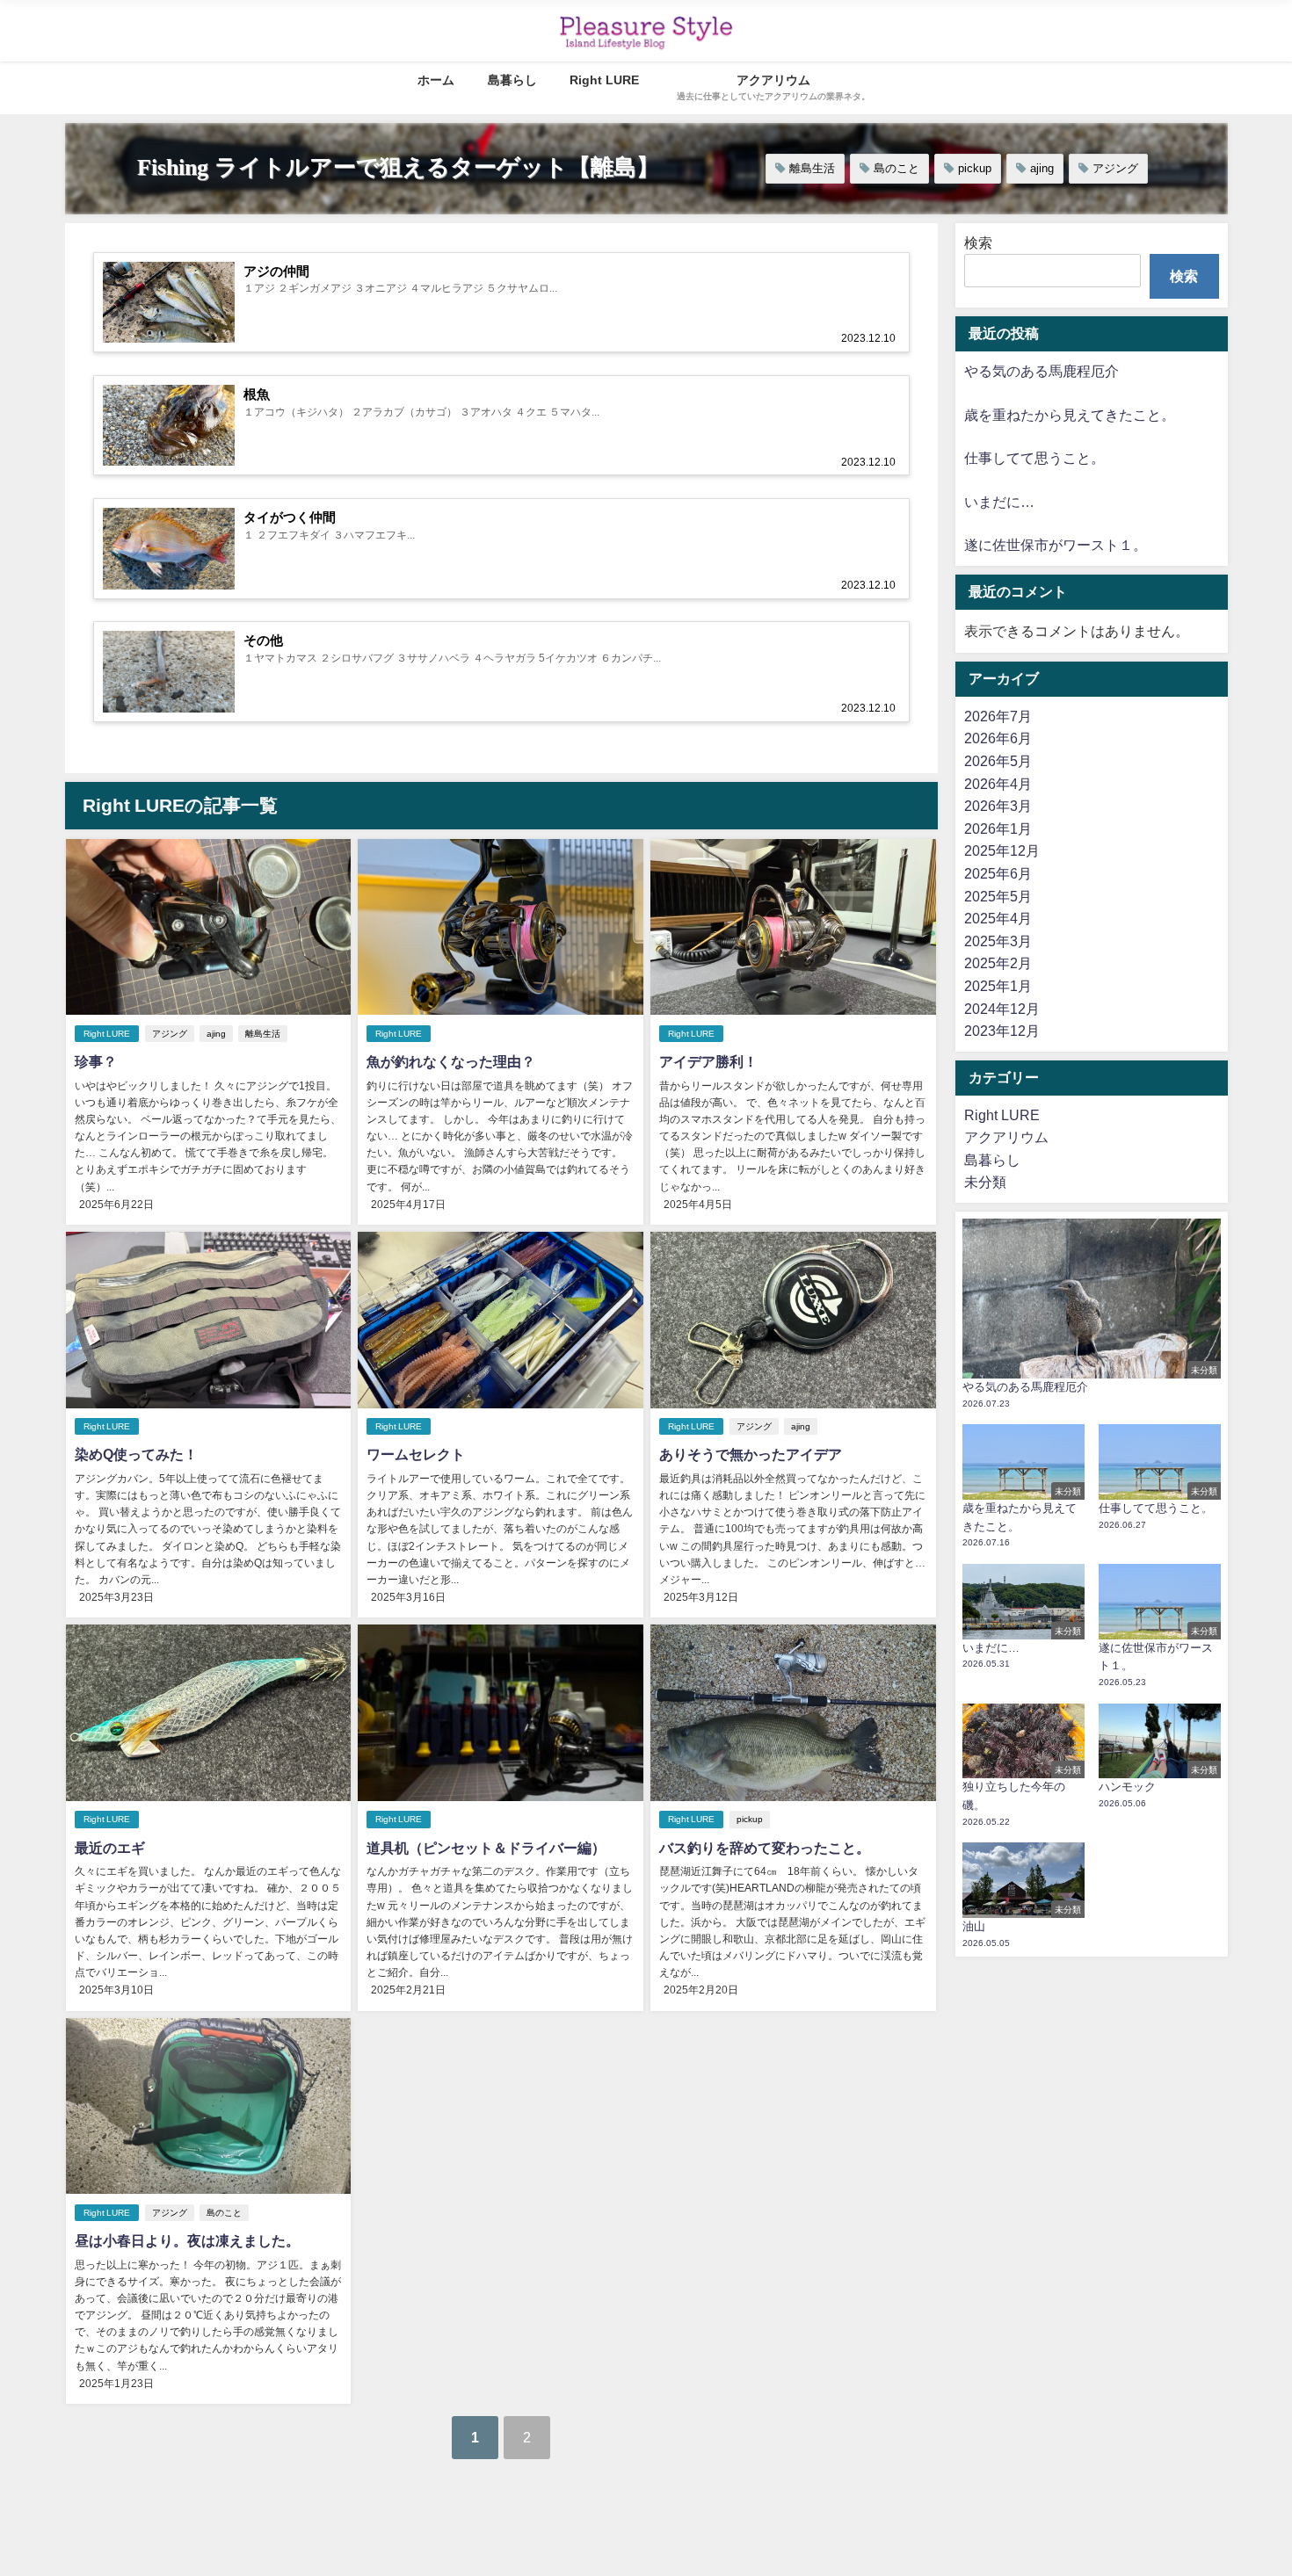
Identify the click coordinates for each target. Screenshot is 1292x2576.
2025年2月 (998, 963)
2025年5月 (998, 896)
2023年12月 (1002, 1031)
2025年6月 (998, 873)
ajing (1042, 168)
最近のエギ (110, 1848)
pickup (975, 168)
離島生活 (812, 168)
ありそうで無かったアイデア (751, 1454)
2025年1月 (998, 986)
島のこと (896, 168)
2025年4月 (998, 918)
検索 (978, 242)
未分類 (985, 1182)
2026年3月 (998, 806)
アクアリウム (1006, 1137)
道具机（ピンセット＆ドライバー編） (486, 1848)
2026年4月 (998, 784)
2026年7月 (998, 716)
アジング (1115, 168)
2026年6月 (998, 738)
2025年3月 (998, 941)
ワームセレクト (416, 1454)
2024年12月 (1002, 1009)
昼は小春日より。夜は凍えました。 (187, 2240)
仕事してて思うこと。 (1034, 458)
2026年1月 (998, 829)
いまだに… (999, 502)
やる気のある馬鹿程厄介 (1042, 371)
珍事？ (96, 1061)
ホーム (436, 80)
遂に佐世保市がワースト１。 (1056, 545)
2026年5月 (998, 761)
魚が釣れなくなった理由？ (451, 1061)
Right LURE (604, 80)
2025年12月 (1002, 850)
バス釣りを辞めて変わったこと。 (765, 1848)
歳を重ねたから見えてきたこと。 (1070, 415)
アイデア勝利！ (708, 1061)
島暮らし (512, 80)
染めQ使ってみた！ (136, 1454)
